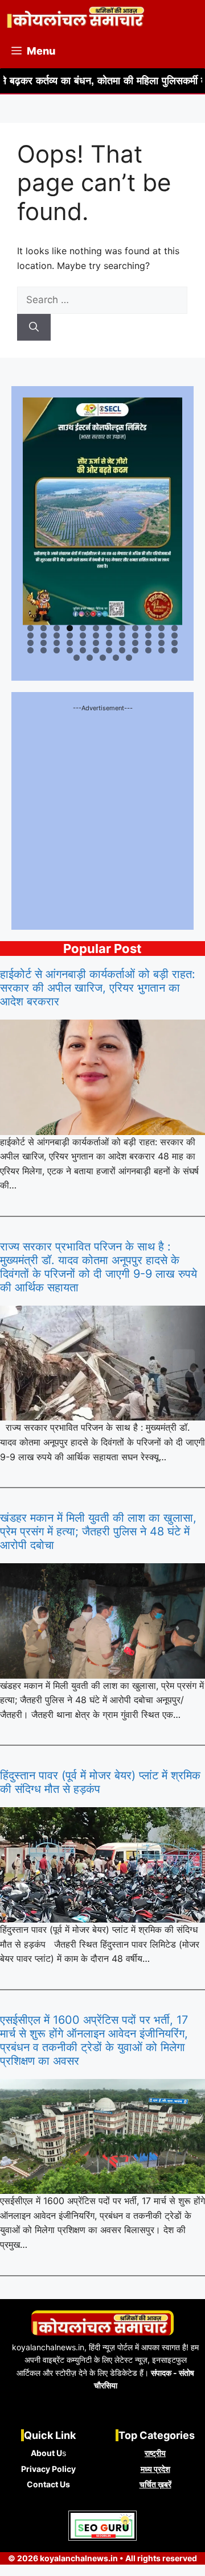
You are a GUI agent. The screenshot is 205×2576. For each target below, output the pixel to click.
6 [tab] (96, 628)
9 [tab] (135, 628)
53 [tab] (130, 658)
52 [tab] (116, 658)
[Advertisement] (102, 816)
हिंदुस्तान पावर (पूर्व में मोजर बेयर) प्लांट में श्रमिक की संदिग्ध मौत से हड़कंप (100, 1782)
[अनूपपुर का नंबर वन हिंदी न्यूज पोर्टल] (76, 17)
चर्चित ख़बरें (155, 2484)
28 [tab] (70, 643)
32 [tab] (123, 643)
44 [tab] (123, 650)
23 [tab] (162, 635)
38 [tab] (44, 650)
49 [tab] (77, 658)
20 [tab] (123, 635)
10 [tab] (149, 628)
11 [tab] (162, 628)
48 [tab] (175, 650)
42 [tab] (97, 650)
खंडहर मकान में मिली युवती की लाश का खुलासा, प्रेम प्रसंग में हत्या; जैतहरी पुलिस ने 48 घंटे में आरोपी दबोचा (98, 1531)
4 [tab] (70, 628)
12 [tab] (175, 628)
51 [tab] (104, 658)
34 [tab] (149, 643)
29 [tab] (83, 643)
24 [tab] (175, 635)
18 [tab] (97, 635)
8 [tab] (122, 628)
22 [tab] (149, 635)
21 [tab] (136, 635)
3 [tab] (57, 628)
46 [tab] (149, 650)
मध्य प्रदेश (155, 2469)
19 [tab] (110, 635)
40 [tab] (70, 650)
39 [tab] (57, 650)
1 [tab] (30, 628)
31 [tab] (110, 643)
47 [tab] (162, 650)
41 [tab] (84, 650)
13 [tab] (31, 635)
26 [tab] (44, 643)
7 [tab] (109, 628)
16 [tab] (70, 635)
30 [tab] (97, 643)
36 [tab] (175, 643)
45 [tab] (136, 650)
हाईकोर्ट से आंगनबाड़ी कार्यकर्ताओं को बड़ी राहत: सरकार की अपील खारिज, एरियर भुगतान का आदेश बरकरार (98, 988)
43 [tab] (110, 650)
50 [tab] (90, 658)
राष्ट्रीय (155, 2453)
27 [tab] (58, 643)
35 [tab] (162, 643)
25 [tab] (31, 643)
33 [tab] (136, 643)
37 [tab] (31, 650)
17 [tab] (84, 635)
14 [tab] (44, 635)
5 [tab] (83, 628)
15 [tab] (57, 635)
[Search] (34, 328)
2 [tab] (44, 628)
